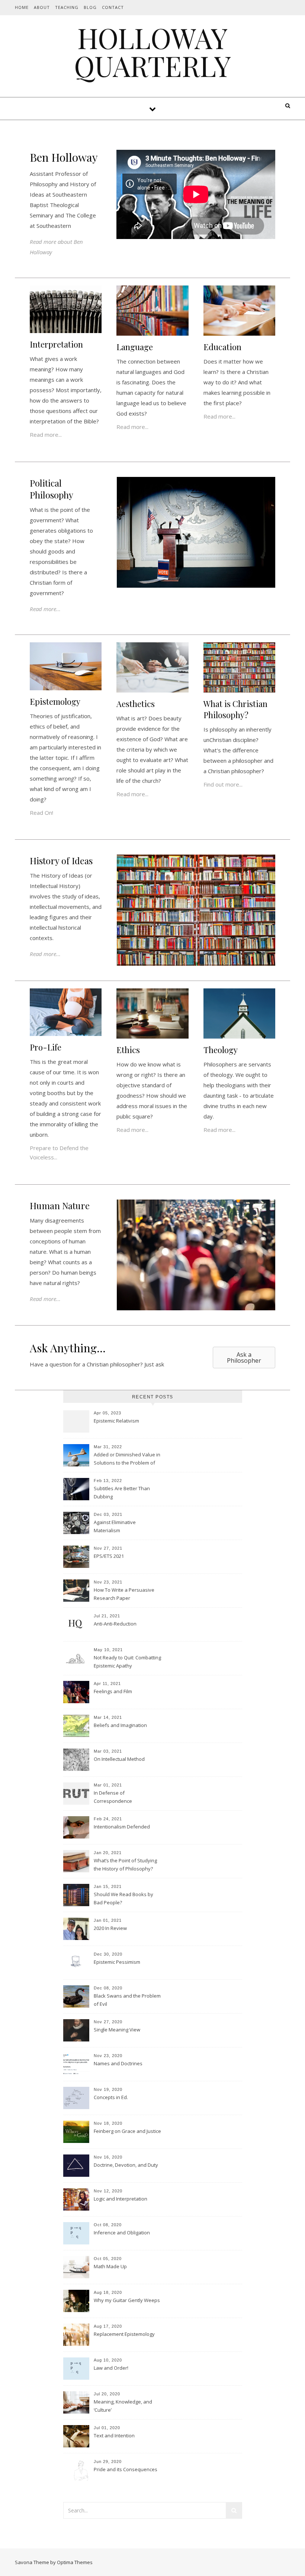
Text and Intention (114, 2435)
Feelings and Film (113, 1691)
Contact (113, 7)
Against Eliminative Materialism (115, 1526)
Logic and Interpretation (121, 2199)
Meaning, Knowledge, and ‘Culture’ (123, 2406)
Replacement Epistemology (124, 2334)
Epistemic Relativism (116, 1421)
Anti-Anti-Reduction (115, 1624)
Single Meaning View (117, 2030)
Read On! (41, 813)
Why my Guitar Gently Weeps (127, 2300)
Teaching (67, 7)
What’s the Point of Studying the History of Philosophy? (125, 1865)
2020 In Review (110, 1928)
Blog (90, 7)
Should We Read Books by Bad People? (123, 1898)
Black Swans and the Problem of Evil (127, 2000)
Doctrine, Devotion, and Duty (126, 2165)
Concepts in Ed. (111, 2097)
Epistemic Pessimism (117, 1962)
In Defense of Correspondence (113, 1797)
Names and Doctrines (118, 2063)
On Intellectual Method (119, 1759)
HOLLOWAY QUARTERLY (152, 52)
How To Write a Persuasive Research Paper (124, 1594)
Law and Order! (111, 2368)
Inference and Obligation (122, 2233)
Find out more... (223, 784)
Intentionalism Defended (122, 1827)
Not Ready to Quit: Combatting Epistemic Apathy (127, 1662)
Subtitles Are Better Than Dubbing (122, 1492)
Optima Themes (75, 2562)
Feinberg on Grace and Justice (127, 2131)
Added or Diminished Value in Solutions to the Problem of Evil (127, 1459)
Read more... (46, 435)
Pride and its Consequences (126, 2469)
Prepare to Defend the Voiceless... (59, 1153)
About (42, 7)
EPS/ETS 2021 (109, 1556)
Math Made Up (110, 2266)
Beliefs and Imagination (120, 1725)
